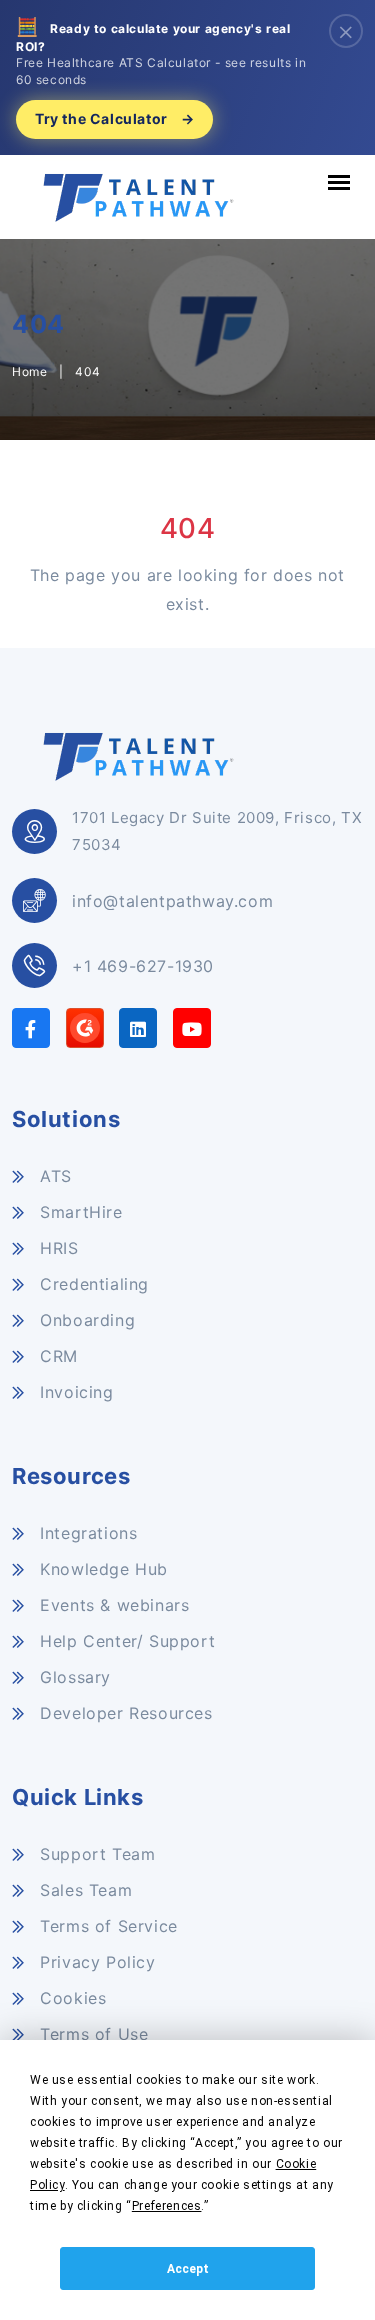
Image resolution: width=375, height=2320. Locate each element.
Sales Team (83, 1890)
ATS (53, 1176)
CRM (56, 1356)
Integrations (86, 1533)
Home (29, 371)
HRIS (57, 1248)
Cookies (70, 1998)
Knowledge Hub (101, 1569)
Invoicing (74, 1392)
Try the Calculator (114, 118)
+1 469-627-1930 (143, 966)
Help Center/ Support (125, 1641)
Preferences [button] (167, 2206)
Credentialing (92, 1284)
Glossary (73, 1677)
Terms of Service (106, 1926)
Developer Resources (124, 1713)
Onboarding (85, 1320)
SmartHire (79, 1212)
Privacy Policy (95, 1962)
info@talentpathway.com (172, 901)
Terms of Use (91, 2034)
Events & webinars (112, 1605)
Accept (188, 2269)
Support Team (95, 1854)
